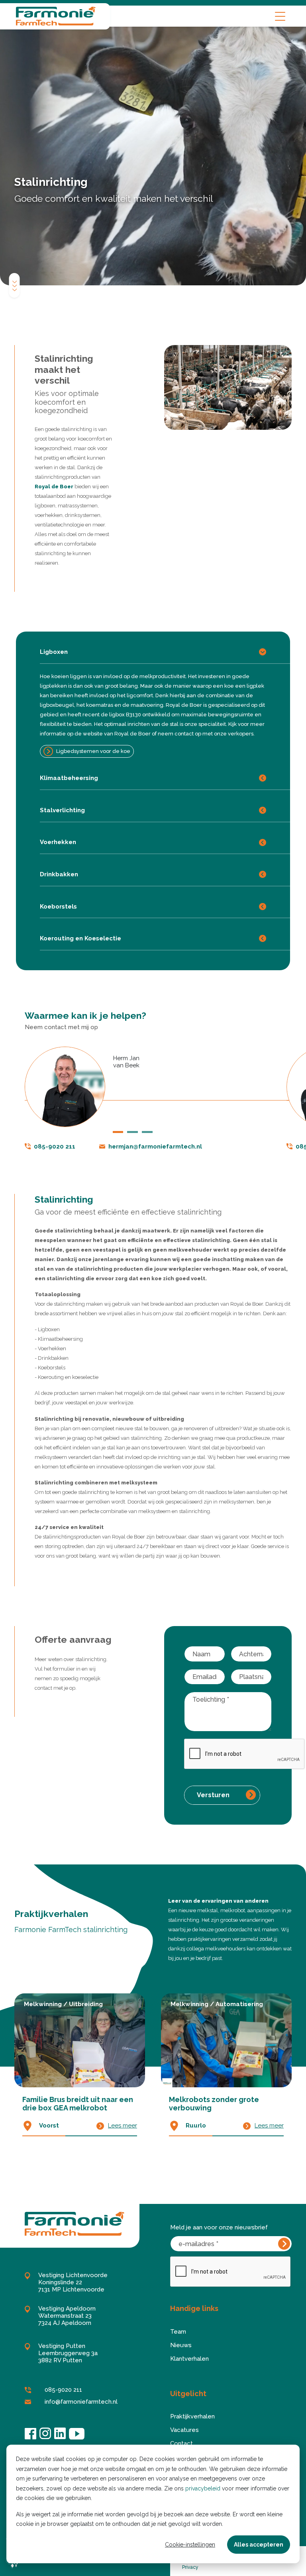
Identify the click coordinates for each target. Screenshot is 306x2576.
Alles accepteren (259, 2545)
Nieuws (181, 2345)
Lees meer (123, 2126)
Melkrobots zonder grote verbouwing (214, 2104)
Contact (181, 2443)
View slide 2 (132, 1132)
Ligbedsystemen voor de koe (93, 751)
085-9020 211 (55, 1147)
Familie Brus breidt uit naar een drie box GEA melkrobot (78, 2104)
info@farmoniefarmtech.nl (81, 2402)
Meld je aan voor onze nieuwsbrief (219, 2227)
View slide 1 (118, 1132)
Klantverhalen (189, 2359)
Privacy (190, 2567)
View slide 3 (147, 1132)
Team (178, 2332)
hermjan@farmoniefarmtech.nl (155, 1147)
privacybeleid (203, 2488)
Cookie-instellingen (190, 2545)
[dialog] (153, 2504)
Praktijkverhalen (192, 2416)
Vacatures (184, 2430)
